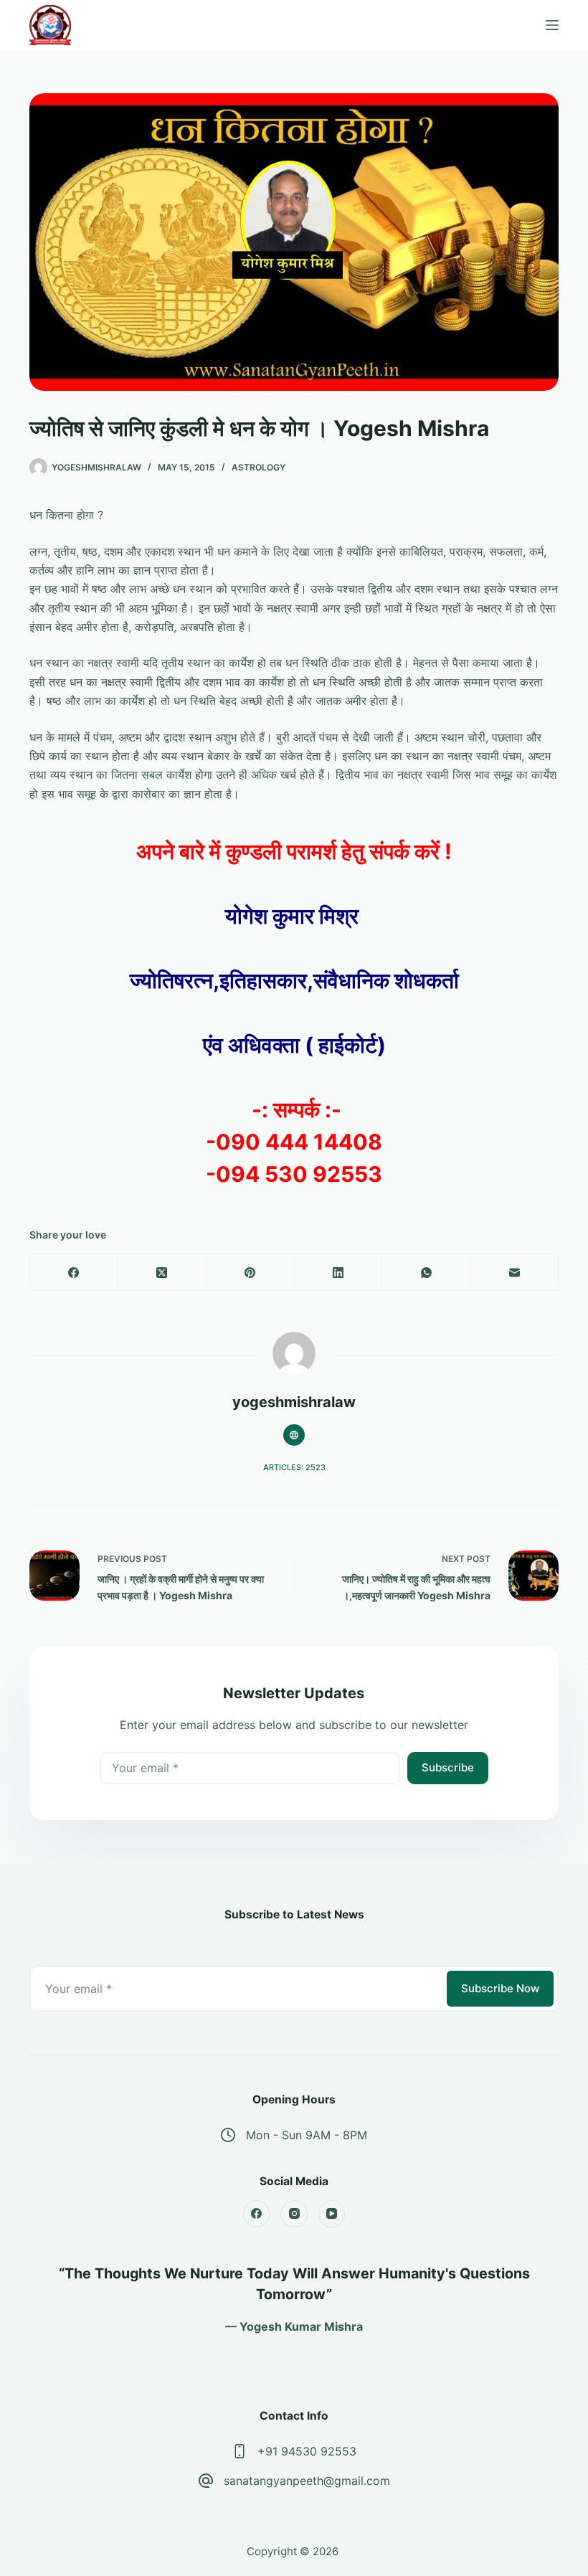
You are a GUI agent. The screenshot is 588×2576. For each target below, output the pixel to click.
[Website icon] (294, 1435)
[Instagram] (294, 2214)
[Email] (514, 1273)
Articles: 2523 (294, 1467)
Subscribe (448, 1767)
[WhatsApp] (426, 1273)
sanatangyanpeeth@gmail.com (307, 2481)
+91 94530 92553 (307, 2451)
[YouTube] (332, 2214)
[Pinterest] (251, 1273)
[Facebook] (74, 1273)
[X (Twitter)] (162, 1273)
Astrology (259, 467)
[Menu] (552, 25)
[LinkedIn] (339, 1273)
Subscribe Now (500, 1988)
